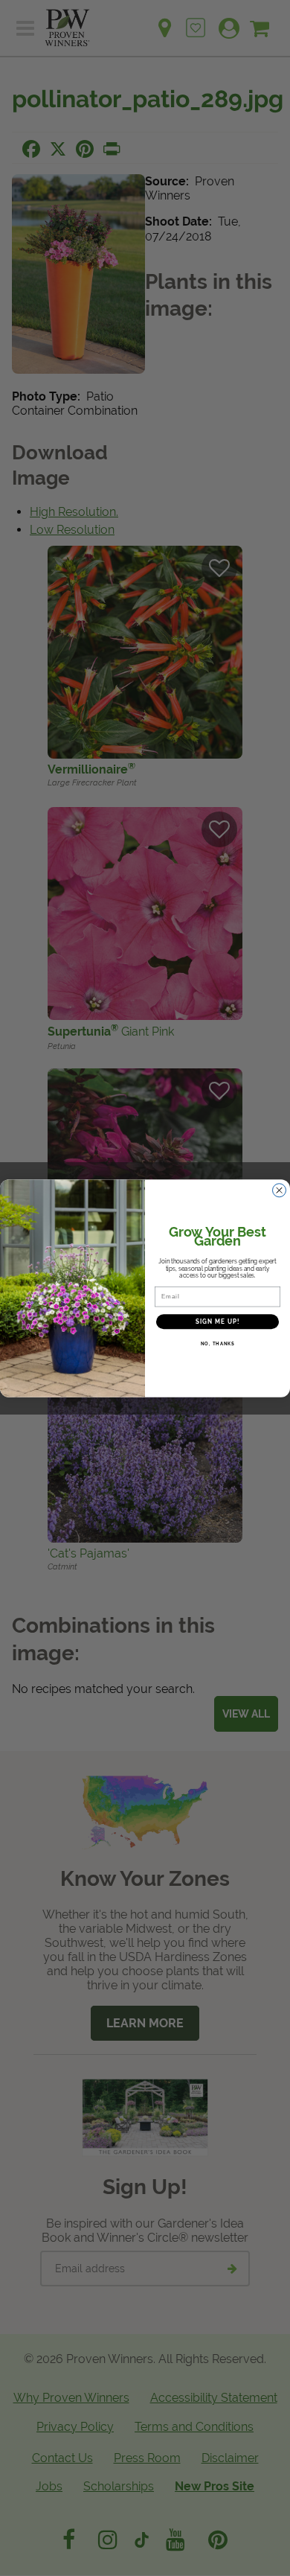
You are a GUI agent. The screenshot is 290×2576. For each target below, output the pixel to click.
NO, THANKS (218, 1343)
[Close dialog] (279, 1190)
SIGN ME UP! (218, 1322)
